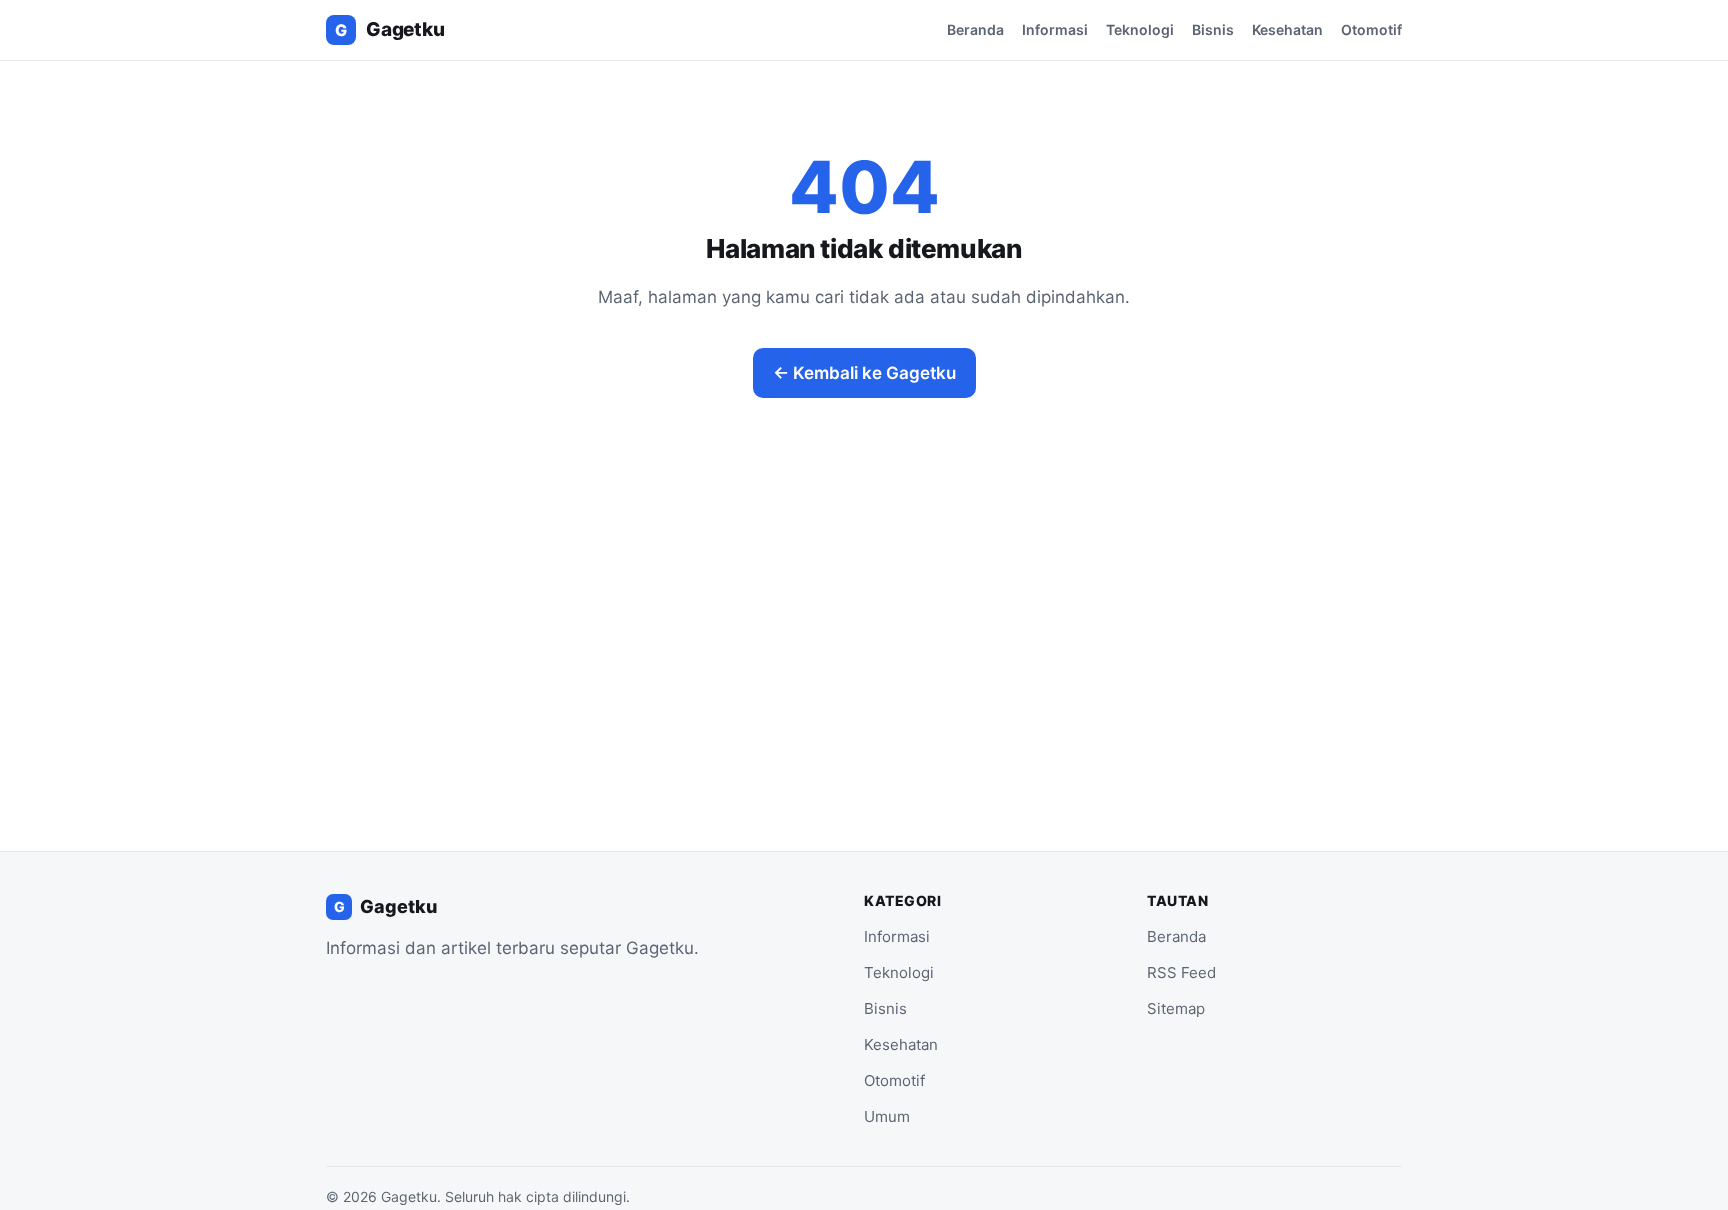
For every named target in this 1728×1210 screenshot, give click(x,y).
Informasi (1055, 29)
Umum (887, 1116)
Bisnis (1213, 29)
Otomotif (1371, 29)
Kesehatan (1287, 29)
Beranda (975, 29)
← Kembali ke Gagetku (864, 373)
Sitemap (1176, 1008)
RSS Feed (1181, 972)
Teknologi (1140, 29)
